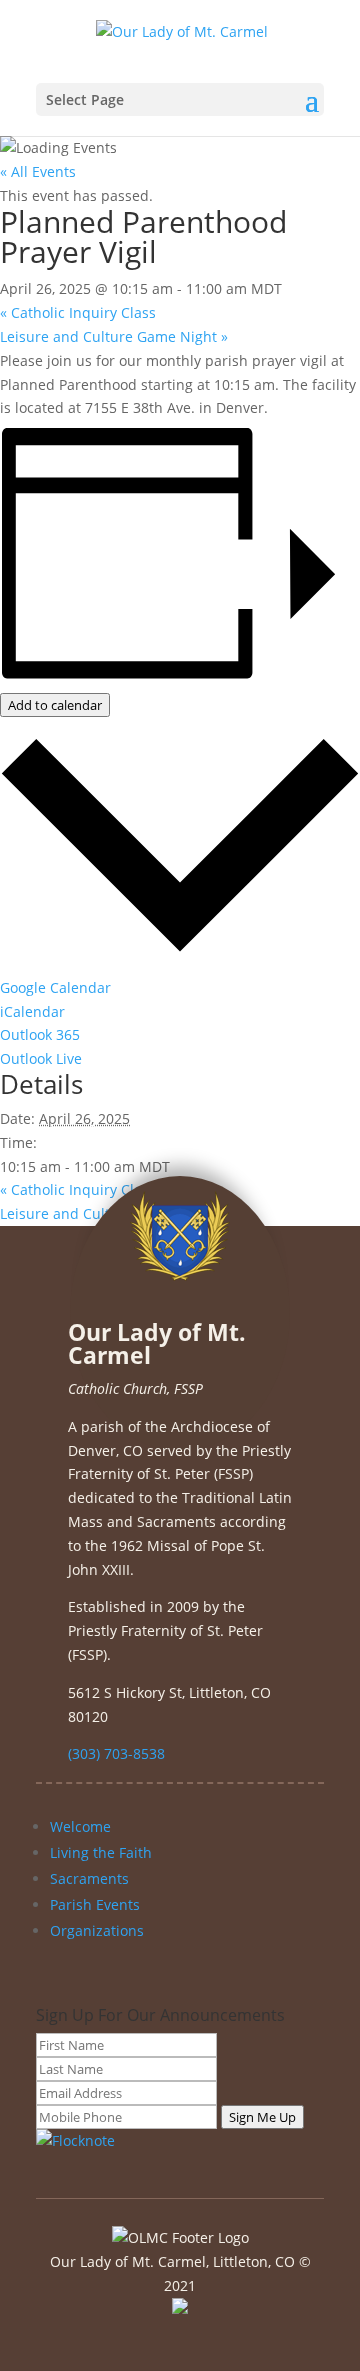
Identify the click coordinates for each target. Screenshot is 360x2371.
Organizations (97, 1930)
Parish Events (95, 1904)
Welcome (80, 1826)
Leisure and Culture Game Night (114, 336)
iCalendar (32, 1011)
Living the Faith (101, 1852)
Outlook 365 (40, 1034)
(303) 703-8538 (116, 1753)
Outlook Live (41, 1058)
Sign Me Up (262, 2117)
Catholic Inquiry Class (78, 312)
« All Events (38, 171)
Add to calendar (55, 705)
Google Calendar (55, 987)
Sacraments (89, 1878)
